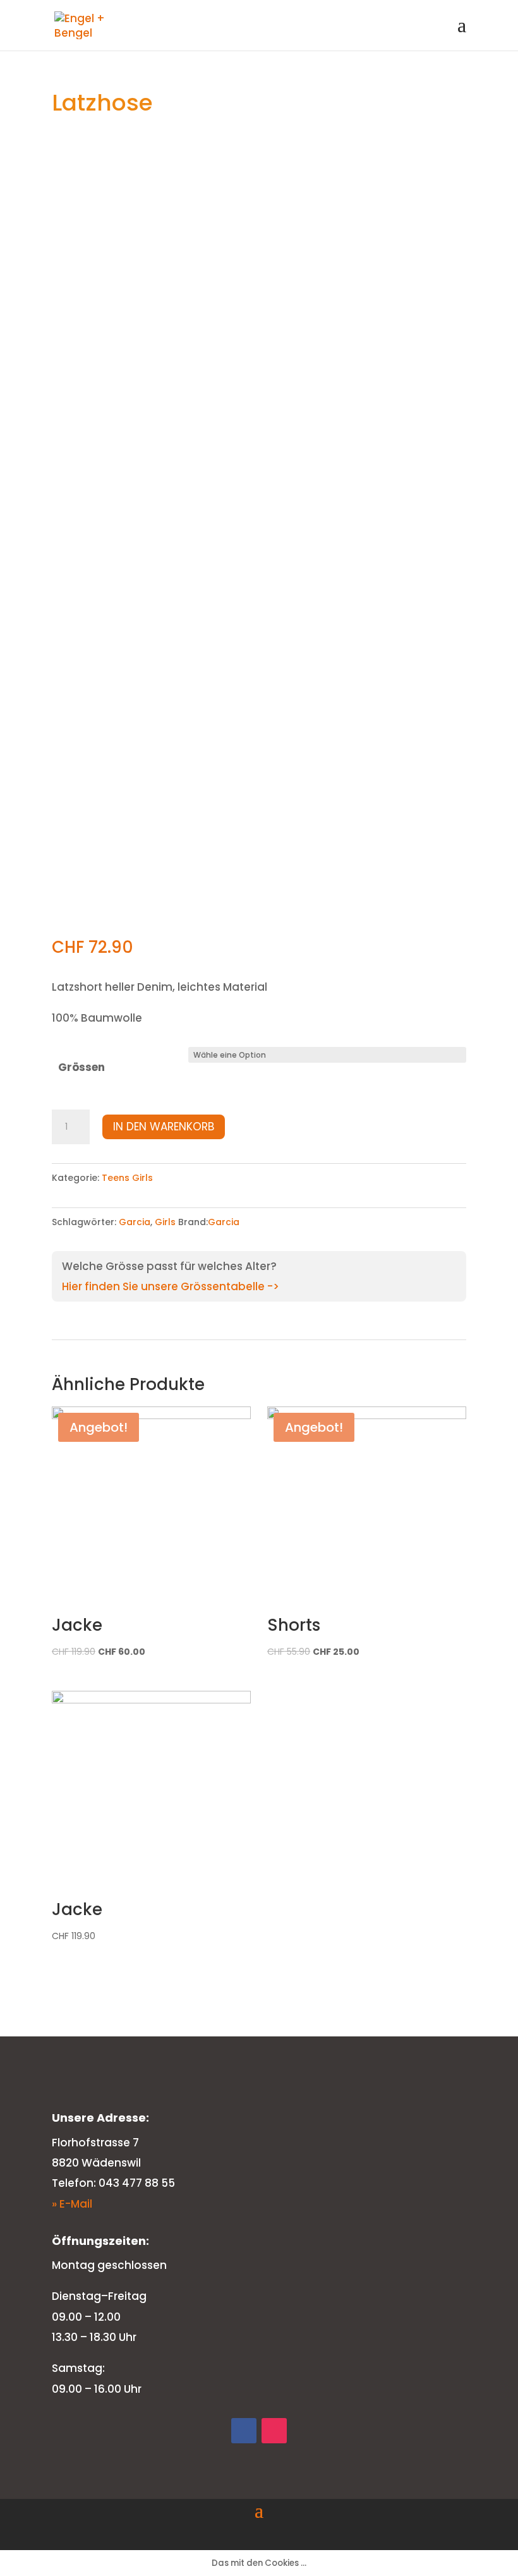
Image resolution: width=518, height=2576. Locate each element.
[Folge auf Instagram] (274, 2431)
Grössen (81, 1067)
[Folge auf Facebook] (244, 2431)
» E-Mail (72, 2204)
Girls (165, 1222)
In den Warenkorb (164, 1127)
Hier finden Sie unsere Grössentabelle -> (171, 1286)
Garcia (135, 1222)
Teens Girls (127, 1178)
